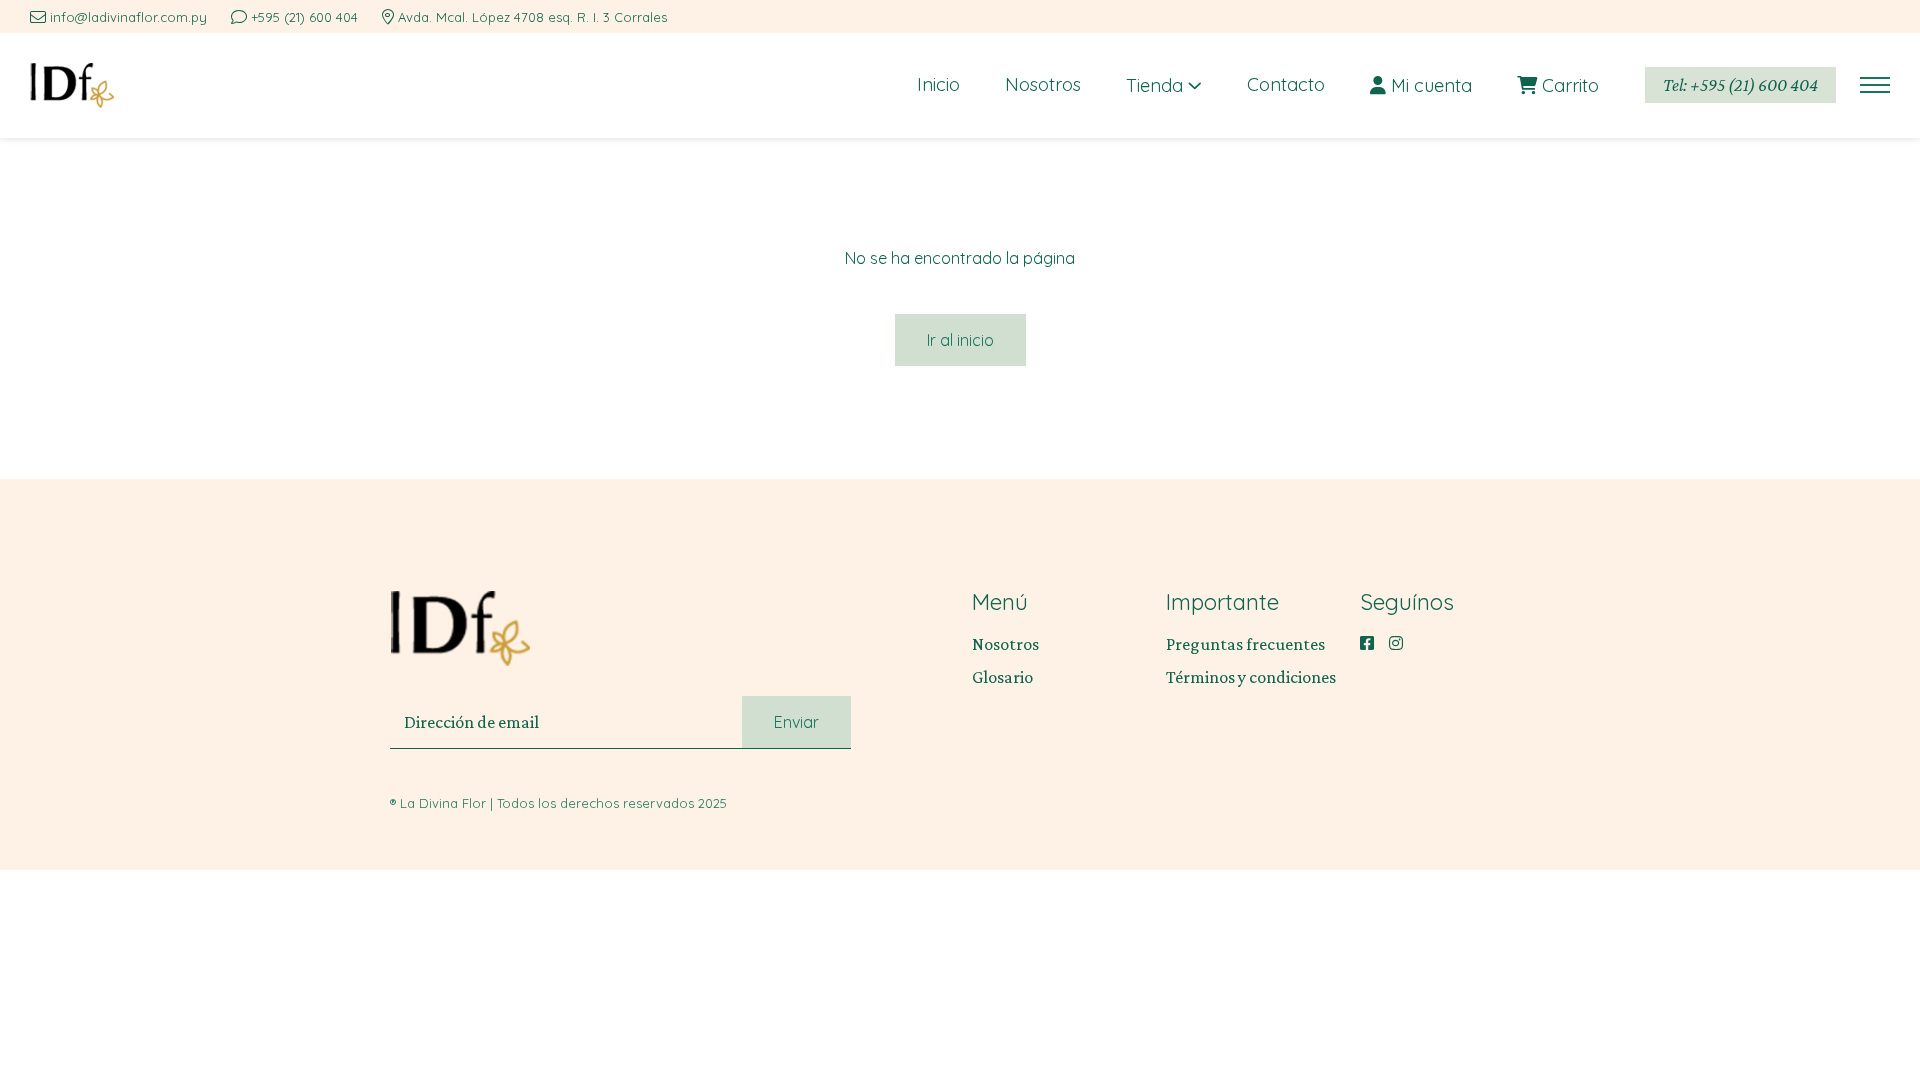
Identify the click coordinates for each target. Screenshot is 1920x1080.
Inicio (938, 84)
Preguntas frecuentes (1245, 644)
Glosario (1002, 677)
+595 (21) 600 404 (304, 17)
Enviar (796, 722)
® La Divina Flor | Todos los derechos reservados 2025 (558, 803)
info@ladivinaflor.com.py (128, 17)
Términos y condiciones (1251, 677)
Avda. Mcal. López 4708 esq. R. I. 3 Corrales (532, 17)
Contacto (1286, 84)
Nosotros (1043, 84)
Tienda (1157, 85)
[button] (1875, 85)
